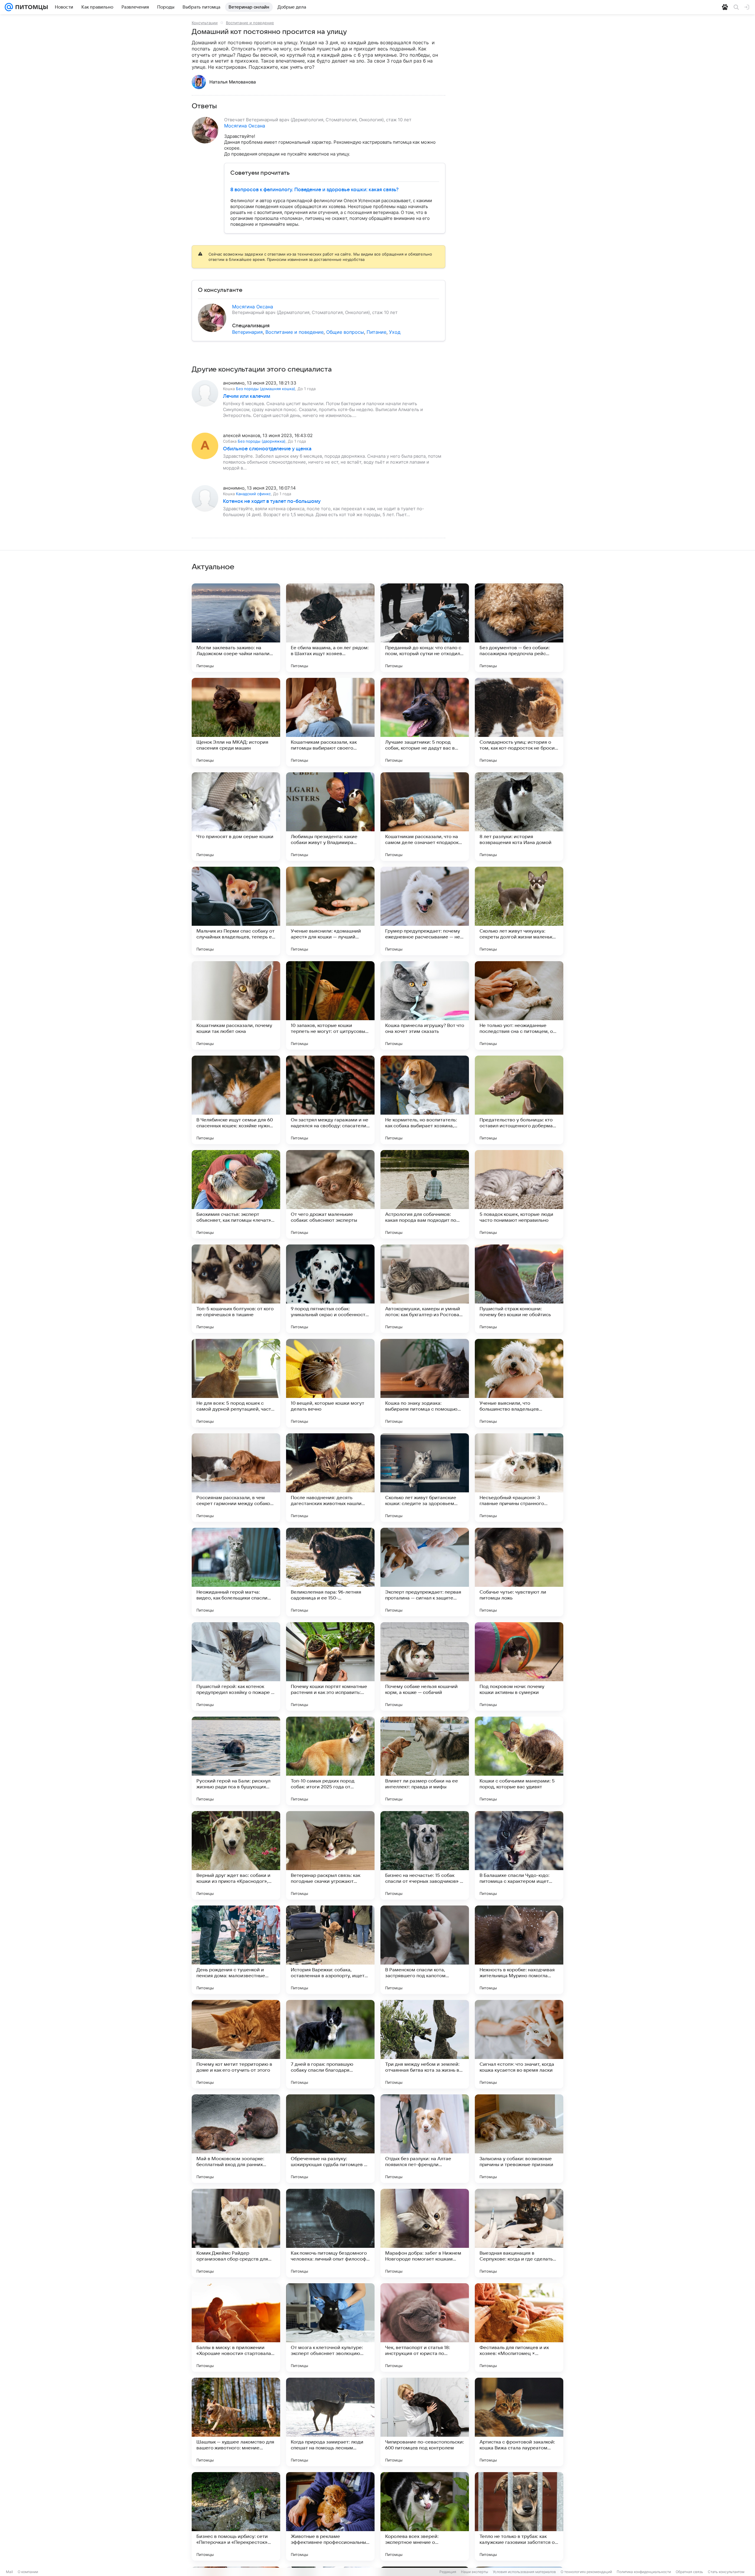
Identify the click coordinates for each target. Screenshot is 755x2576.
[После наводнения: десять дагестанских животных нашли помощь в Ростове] (330, 1478)
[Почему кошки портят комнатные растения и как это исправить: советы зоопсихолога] (330, 1666)
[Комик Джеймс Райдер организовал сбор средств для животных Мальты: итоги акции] (236, 2233)
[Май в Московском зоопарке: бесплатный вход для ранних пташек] (236, 2139)
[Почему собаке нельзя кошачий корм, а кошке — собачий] (425, 1666)
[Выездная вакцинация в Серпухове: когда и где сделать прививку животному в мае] (519, 2233)
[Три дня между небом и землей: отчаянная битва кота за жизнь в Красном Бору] (425, 2044)
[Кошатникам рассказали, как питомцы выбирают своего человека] (330, 722)
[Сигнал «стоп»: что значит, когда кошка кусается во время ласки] (519, 2044)
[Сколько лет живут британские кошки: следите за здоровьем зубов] (425, 1478)
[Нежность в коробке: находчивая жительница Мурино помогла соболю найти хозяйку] (519, 1950)
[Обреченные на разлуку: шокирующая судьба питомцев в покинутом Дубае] (330, 2139)
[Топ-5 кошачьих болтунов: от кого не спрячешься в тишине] (236, 1289)
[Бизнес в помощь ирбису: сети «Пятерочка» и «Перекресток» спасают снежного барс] (236, 2516)
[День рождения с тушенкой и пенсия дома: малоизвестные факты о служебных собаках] (236, 1950)
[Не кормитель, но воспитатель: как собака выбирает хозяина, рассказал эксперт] (425, 1100)
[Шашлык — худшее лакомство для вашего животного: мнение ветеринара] (236, 2422)
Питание (376, 332)
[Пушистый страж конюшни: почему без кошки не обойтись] (519, 1289)
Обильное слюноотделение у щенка (267, 449)
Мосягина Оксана (245, 126)
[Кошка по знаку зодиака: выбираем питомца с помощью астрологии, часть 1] (425, 1383)
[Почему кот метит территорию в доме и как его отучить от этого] (236, 2044)
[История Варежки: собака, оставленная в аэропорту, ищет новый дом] (330, 1950)
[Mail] (9, 7)
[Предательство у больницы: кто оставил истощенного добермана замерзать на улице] (519, 1100)
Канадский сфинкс (253, 494)
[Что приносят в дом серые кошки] (236, 817)
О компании (28, 2572)
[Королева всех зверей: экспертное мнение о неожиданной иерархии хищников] (425, 2516)
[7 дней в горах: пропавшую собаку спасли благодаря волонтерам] (330, 2044)
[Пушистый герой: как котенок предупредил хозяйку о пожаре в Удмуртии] (236, 1666)
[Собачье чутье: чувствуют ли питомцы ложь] (519, 1572)
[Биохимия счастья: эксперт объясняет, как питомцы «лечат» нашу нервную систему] (236, 1194)
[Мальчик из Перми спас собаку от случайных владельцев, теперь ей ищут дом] (236, 911)
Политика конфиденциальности (644, 2572)
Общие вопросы (345, 332)
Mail (9, 2572)
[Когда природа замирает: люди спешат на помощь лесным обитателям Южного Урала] (330, 2422)
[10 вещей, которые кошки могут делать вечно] (330, 1383)
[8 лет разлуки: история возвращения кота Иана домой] (519, 817)
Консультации (205, 23)
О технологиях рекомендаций (586, 2572)
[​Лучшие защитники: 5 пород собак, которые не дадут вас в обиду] (425, 722)
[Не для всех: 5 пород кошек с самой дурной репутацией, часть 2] (236, 1383)
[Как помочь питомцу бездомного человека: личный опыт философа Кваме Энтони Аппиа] (330, 2233)
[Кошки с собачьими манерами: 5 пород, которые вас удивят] (519, 1761)
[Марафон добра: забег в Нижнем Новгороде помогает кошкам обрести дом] (425, 2233)
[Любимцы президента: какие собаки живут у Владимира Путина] (330, 817)
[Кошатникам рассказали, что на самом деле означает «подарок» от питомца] (425, 817)
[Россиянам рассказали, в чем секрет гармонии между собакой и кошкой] (236, 1478)
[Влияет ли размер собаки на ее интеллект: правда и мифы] (425, 1761)
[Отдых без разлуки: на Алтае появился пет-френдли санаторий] (425, 2139)
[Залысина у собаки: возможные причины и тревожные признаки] (519, 2139)
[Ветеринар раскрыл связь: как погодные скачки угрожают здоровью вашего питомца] (330, 1855)
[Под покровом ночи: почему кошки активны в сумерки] (519, 1666)
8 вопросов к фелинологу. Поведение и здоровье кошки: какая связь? (314, 190)
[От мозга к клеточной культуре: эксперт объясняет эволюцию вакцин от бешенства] (330, 2328)
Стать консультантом (726, 2572)
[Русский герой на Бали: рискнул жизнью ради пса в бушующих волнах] (236, 1761)
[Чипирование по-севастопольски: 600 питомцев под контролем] (425, 2422)
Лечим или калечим (247, 396)
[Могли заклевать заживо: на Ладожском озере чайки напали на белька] (236, 628)
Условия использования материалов (524, 2572)
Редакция (448, 2572)
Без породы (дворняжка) (262, 441)
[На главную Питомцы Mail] (30, 7)
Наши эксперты (475, 2572)
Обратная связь (689, 2572)
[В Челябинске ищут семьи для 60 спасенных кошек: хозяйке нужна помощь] (236, 1100)
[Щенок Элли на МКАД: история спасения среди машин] (236, 722)
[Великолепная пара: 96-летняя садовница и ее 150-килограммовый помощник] (330, 1572)
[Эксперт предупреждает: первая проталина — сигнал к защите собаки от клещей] (425, 1572)
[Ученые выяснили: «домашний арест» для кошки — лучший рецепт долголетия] (330, 911)
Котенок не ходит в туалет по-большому (272, 501)
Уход (395, 332)
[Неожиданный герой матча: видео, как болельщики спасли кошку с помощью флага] (236, 1572)
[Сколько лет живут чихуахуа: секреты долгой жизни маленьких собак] (519, 911)
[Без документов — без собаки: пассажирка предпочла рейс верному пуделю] (519, 628)
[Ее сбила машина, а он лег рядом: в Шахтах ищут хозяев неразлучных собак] (330, 628)
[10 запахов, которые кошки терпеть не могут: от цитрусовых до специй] (330, 1005)
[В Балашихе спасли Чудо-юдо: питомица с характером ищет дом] (519, 1855)
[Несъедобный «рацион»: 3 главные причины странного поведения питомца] (519, 1478)
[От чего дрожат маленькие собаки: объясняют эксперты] (330, 1194)
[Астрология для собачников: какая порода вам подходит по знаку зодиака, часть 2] (425, 1194)
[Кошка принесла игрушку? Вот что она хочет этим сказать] (425, 1005)
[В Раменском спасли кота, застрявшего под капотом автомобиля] (425, 1950)
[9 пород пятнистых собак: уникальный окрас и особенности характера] (330, 1289)
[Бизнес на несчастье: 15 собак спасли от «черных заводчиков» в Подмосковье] (425, 1855)
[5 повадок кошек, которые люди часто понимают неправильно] (519, 1194)
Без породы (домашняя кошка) (266, 389)
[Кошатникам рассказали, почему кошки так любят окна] (236, 1005)
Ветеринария (247, 332)
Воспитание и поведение (250, 23)
